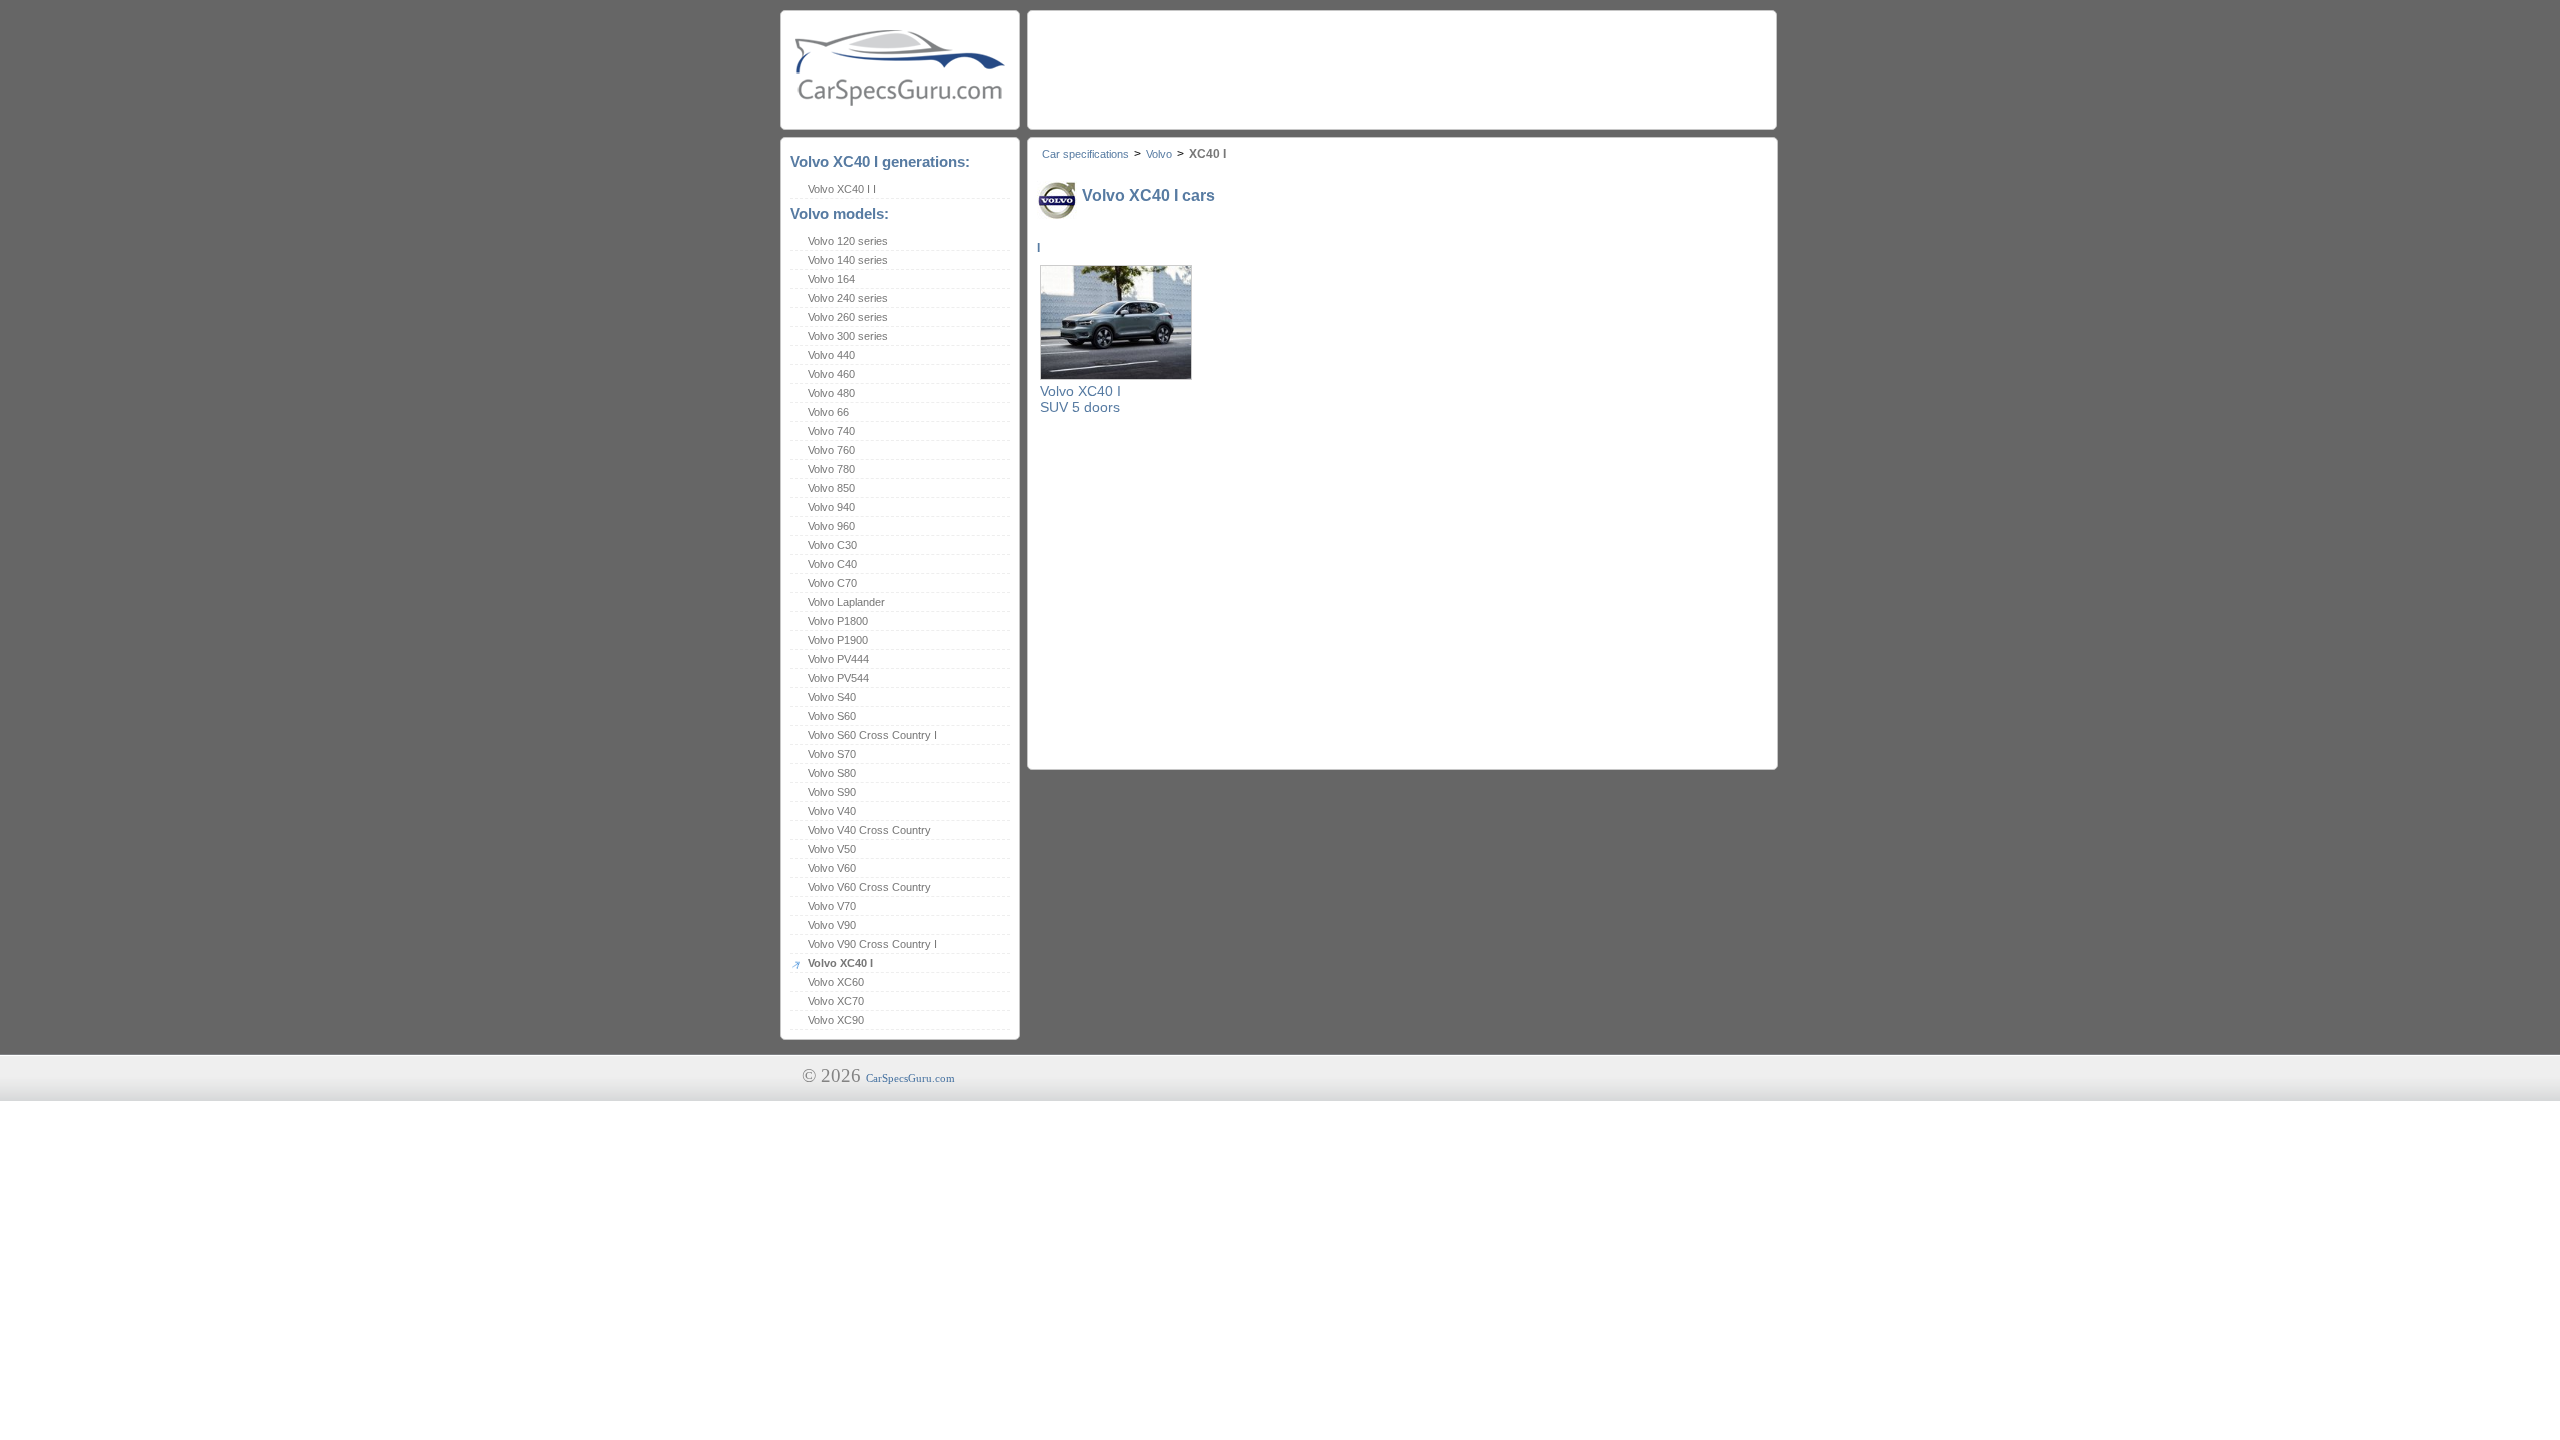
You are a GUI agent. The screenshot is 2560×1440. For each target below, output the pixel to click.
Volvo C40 (832, 564)
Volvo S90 (832, 792)
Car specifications (1085, 154)
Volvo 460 (831, 374)
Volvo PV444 (838, 659)
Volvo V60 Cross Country (869, 887)
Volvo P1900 (838, 640)
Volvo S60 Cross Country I (872, 735)
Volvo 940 (831, 507)
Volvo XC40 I (840, 963)
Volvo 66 (828, 412)
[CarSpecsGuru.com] (900, 65)
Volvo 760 (831, 450)
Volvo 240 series (848, 298)
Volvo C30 (832, 545)
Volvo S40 (832, 697)
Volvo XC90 (836, 1020)
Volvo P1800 (838, 621)
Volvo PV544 (838, 678)
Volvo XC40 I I (842, 189)
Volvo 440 (831, 355)
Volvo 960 (831, 526)
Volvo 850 (831, 488)
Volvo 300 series (848, 336)
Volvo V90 (832, 925)
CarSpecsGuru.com (910, 1078)
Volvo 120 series (848, 241)
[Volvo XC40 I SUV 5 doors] (1116, 376)
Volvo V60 (832, 868)
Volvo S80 (832, 773)
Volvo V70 (832, 906)
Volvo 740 (831, 431)
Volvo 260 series (848, 317)
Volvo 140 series (848, 260)
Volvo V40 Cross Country (869, 830)
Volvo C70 (832, 583)
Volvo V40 (832, 811)
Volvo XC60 (836, 982)
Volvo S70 (832, 754)
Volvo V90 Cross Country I (872, 944)
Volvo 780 (831, 469)
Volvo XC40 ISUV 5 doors (1080, 399)
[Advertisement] (1401, 65)
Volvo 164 (831, 279)
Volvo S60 (832, 716)
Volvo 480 (831, 393)
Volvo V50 (832, 849)
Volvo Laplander (846, 602)
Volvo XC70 (836, 1001)
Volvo (1159, 154)
